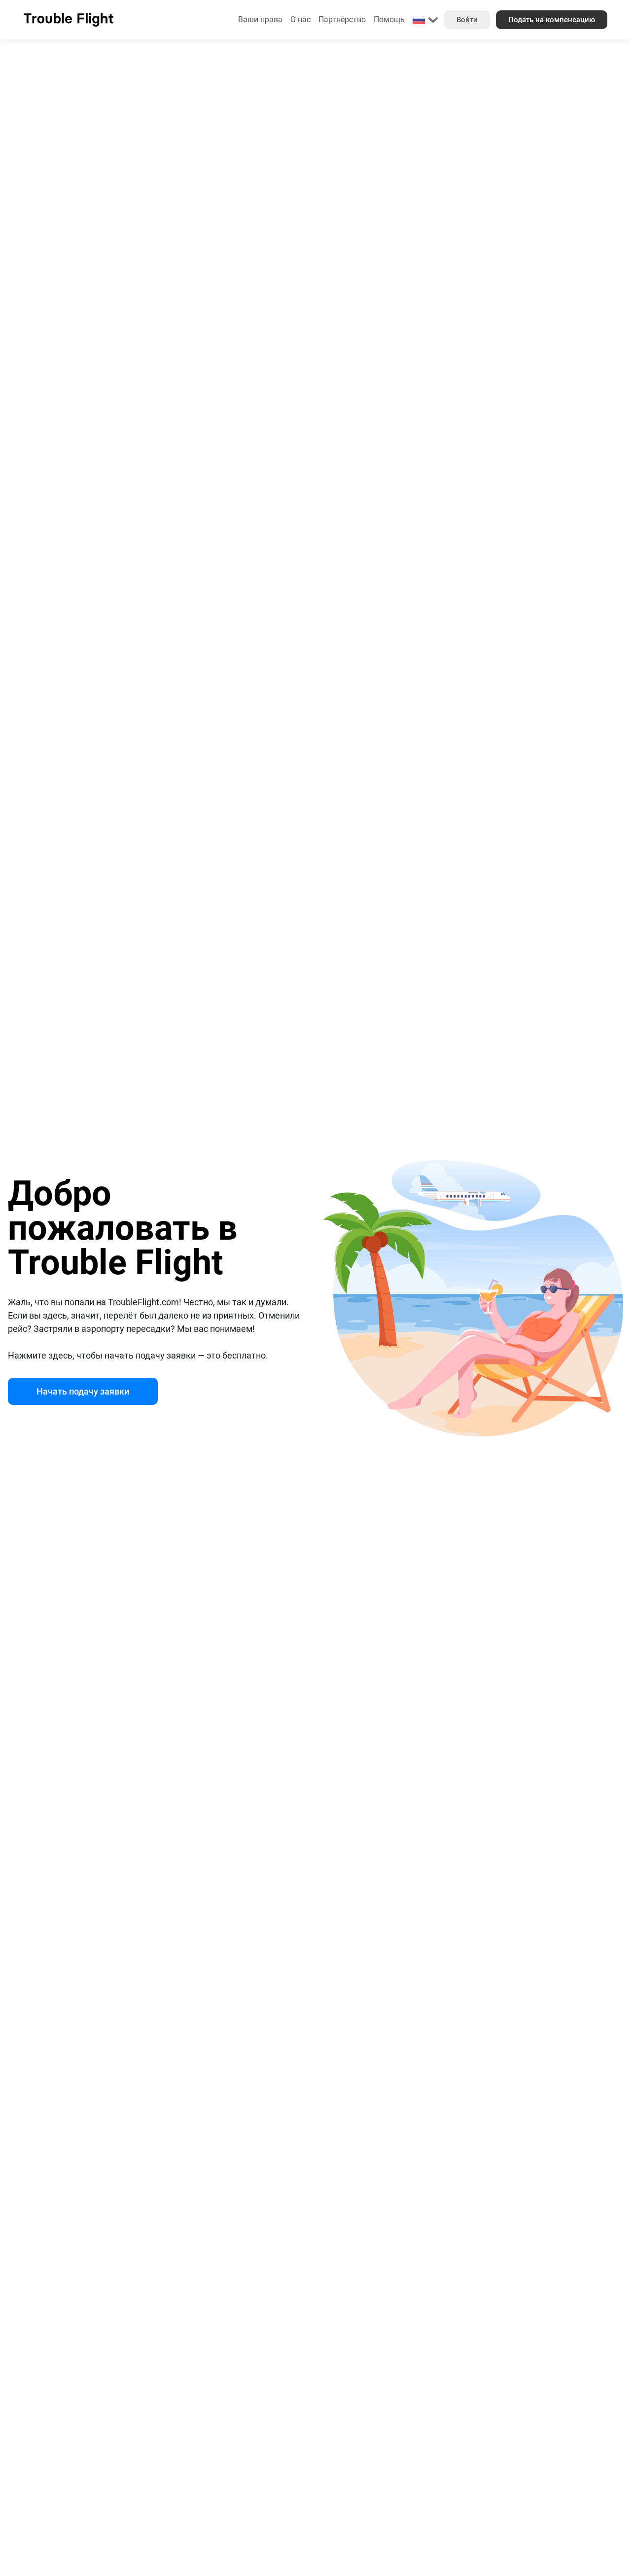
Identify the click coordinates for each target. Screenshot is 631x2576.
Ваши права (260, 19)
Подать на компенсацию (552, 20)
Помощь (389, 19)
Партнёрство (342, 19)
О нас (300, 19)
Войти (467, 20)
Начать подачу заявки (83, 1391)
